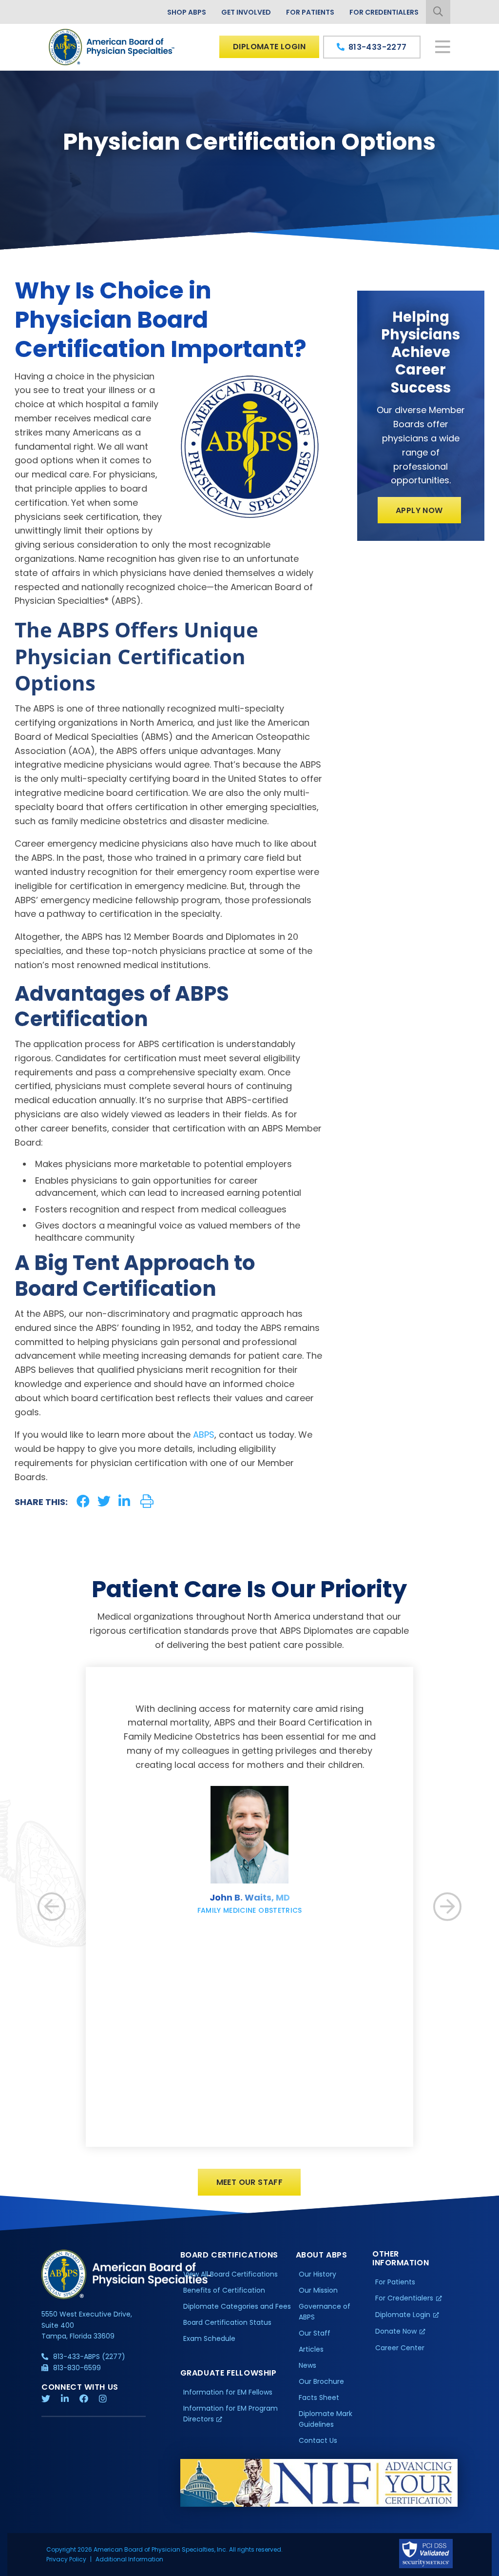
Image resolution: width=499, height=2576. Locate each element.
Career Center (400, 2348)
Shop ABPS (187, 12)
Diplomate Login (269, 47)
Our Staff (315, 2333)
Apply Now (419, 510)
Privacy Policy (66, 2559)
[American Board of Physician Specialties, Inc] (112, 47)
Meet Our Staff (250, 2182)
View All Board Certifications (230, 2274)
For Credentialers (384, 12)
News (307, 2365)
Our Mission (318, 2290)
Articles (311, 2349)
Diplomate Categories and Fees (237, 2306)
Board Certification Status (227, 2322)
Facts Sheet (319, 2398)
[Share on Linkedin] (124, 1501)
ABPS (204, 1435)
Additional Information (129, 2559)
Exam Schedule (209, 2338)
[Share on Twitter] (104, 1501)
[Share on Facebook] (83, 1501)
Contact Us (318, 2440)
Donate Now (396, 2331)
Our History (317, 2274)
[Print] (147, 1501)
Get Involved (246, 12)
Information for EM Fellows (228, 2392)
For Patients (310, 12)
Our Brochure (321, 2381)
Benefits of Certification (224, 2290)
